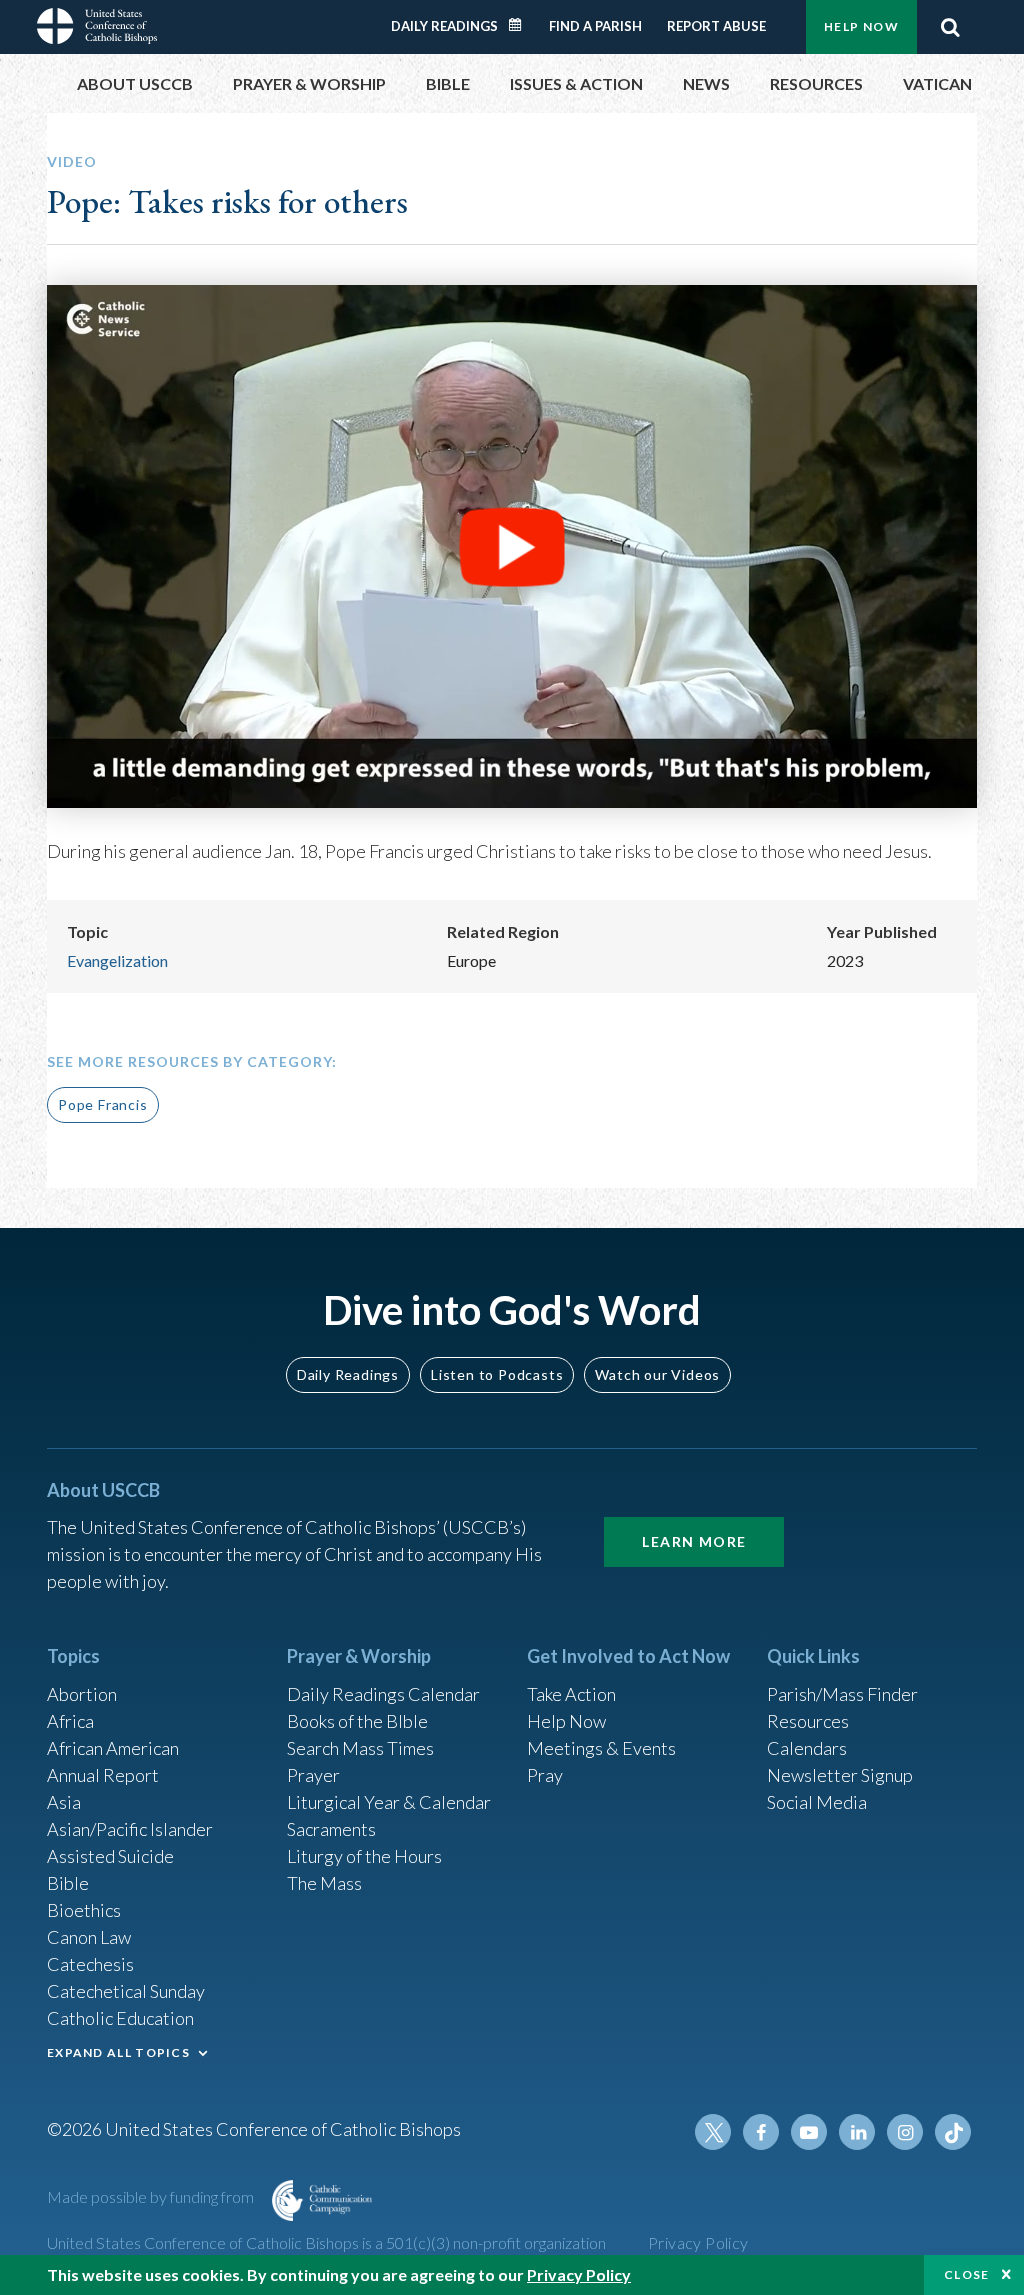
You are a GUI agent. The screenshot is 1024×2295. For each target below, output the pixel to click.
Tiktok (953, 2132)
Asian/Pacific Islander (130, 1829)
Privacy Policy (698, 2242)
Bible (68, 1883)
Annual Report (103, 1775)
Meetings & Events (601, 1748)
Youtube (809, 2132)
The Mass (324, 1883)
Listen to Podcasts (497, 1374)
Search (950, 27)
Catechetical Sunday (126, 1991)
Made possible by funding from (152, 2196)
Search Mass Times (360, 1748)
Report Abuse (716, 26)
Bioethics (84, 1910)
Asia (64, 1802)
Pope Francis (103, 1104)
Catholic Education (120, 2018)
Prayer (313, 1775)
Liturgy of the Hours (364, 1856)
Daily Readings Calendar (522, 25)
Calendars (807, 1748)
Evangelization (117, 960)
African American (113, 1748)
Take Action (571, 1694)
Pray (545, 1775)
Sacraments (331, 1829)
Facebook (761, 2132)
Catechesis (90, 1964)
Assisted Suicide (110, 1856)
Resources (808, 1721)
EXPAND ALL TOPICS (118, 2052)
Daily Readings (444, 26)
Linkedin (857, 2132)
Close (967, 2274)
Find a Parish (595, 26)
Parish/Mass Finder (842, 1694)
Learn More (694, 1541)
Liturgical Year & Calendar (389, 1802)
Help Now (861, 26)
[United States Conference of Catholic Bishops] (97, 24)
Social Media (817, 1802)
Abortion (82, 1694)
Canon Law (89, 1937)
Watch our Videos (657, 1374)
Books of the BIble (357, 1721)
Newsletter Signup (840, 1775)
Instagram (905, 2132)
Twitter (713, 2132)
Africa (70, 1721)
